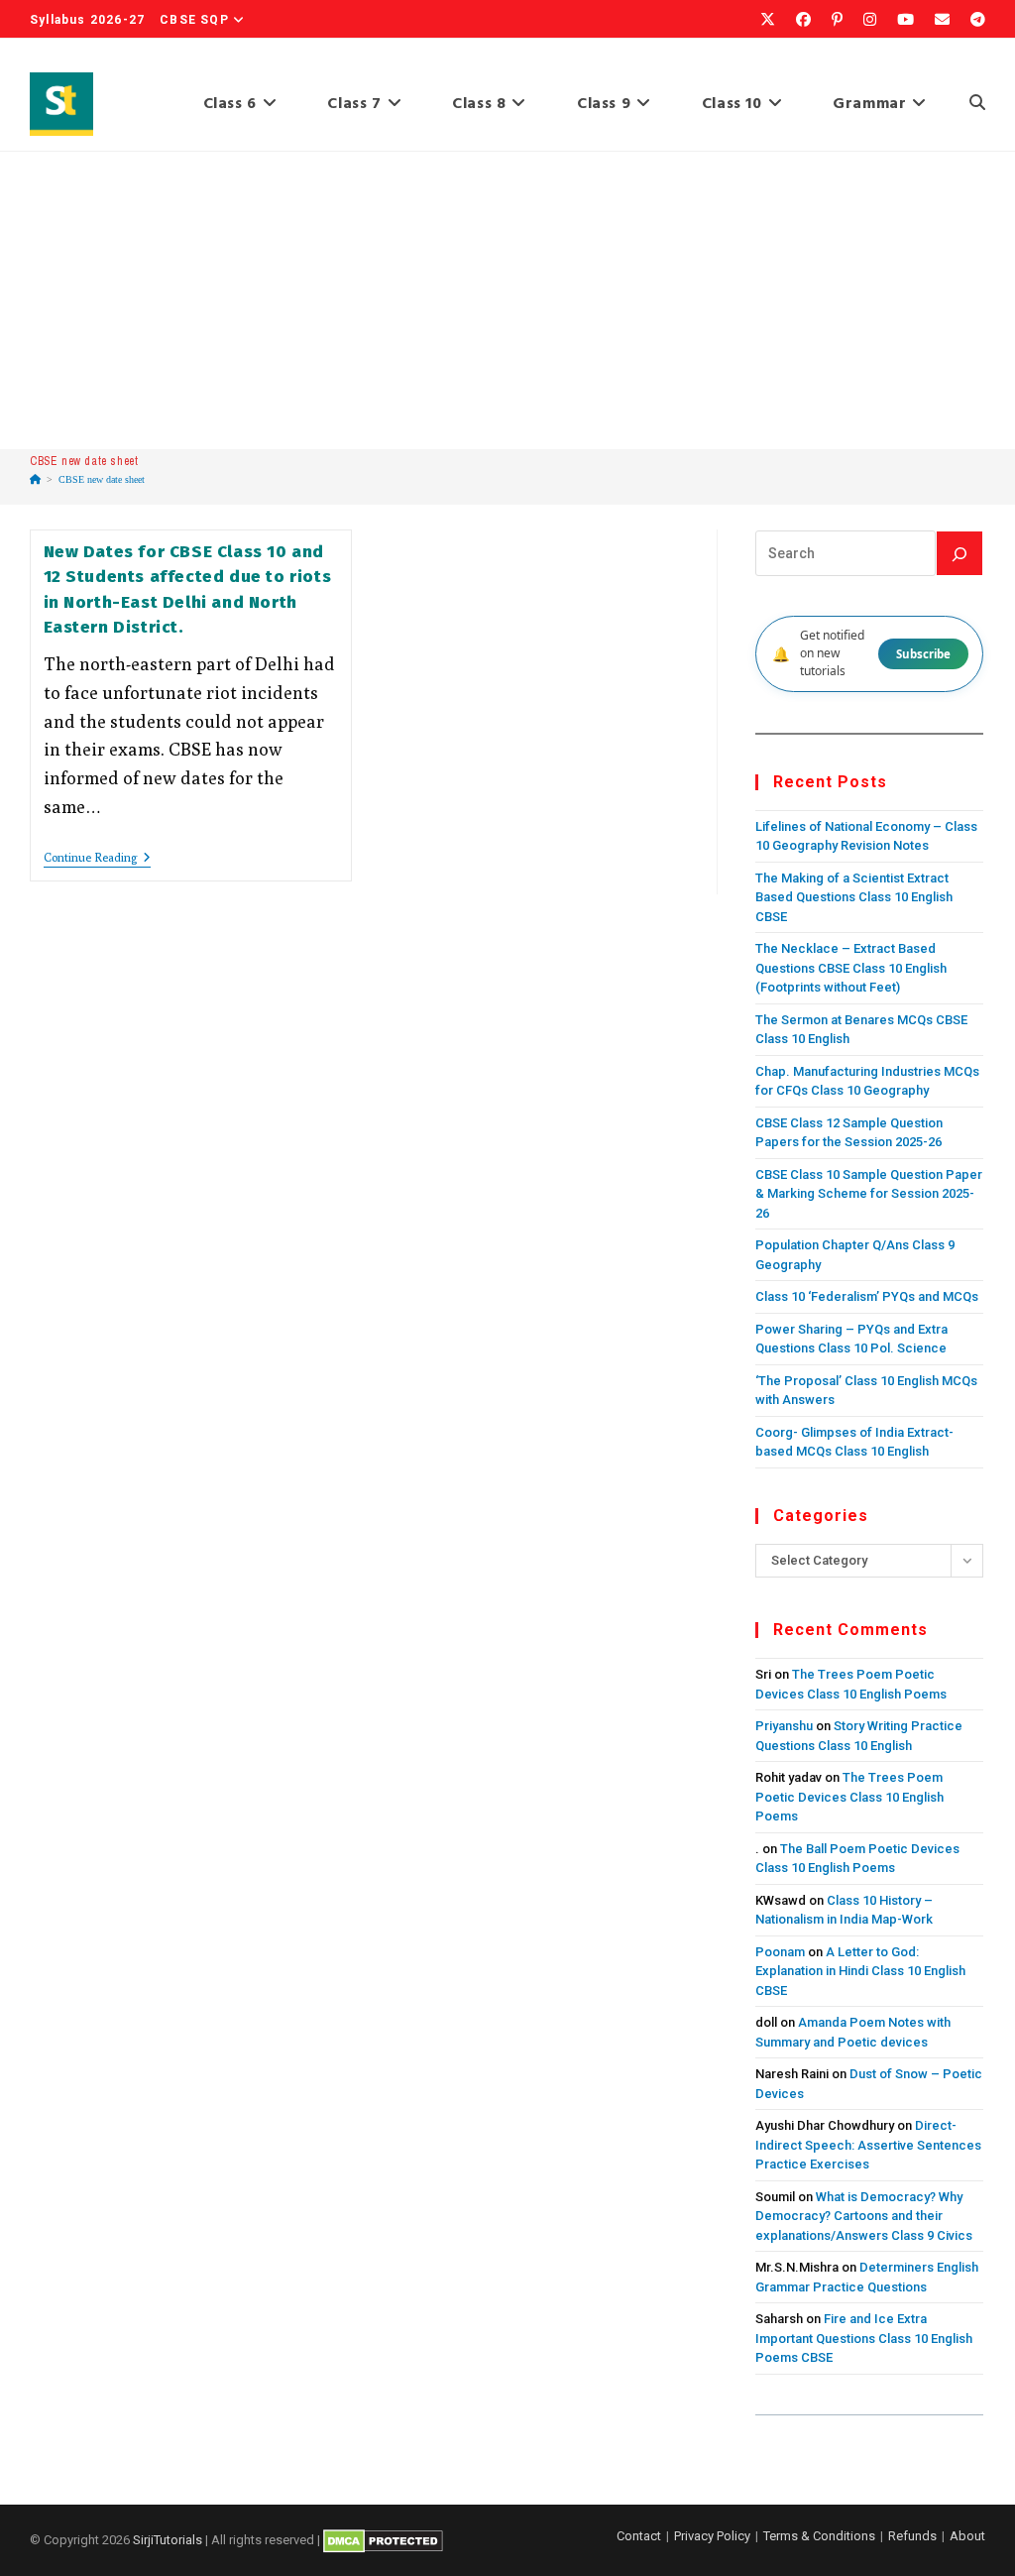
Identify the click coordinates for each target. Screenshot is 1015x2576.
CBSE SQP (194, 20)
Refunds (912, 2536)
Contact (639, 2536)
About (967, 2536)
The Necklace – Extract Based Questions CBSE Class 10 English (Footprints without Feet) (851, 968)
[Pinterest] (836, 20)
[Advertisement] (507, 300)
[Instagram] (868, 20)
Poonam (780, 1952)
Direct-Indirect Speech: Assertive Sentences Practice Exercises (868, 2145)
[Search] (959, 553)
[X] (766, 20)
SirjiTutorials (168, 2540)
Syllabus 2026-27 (87, 20)
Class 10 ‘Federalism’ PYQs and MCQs (867, 1296)
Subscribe (923, 654)
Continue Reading (97, 859)
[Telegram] (972, 20)
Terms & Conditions (819, 2536)
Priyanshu (784, 1726)
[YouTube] (904, 20)
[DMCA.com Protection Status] (383, 2540)
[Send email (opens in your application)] (941, 20)
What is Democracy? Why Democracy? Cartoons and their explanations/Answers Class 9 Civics (864, 2216)
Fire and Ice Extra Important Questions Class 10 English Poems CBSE (864, 2338)
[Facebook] (802, 20)
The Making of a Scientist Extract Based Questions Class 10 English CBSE (854, 897)
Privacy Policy (712, 2536)
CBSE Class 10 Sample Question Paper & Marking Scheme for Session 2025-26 (869, 1194)
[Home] (35, 479)
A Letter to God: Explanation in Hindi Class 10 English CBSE (860, 1971)
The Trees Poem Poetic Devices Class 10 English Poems (849, 1797)
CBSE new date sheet (102, 479)
